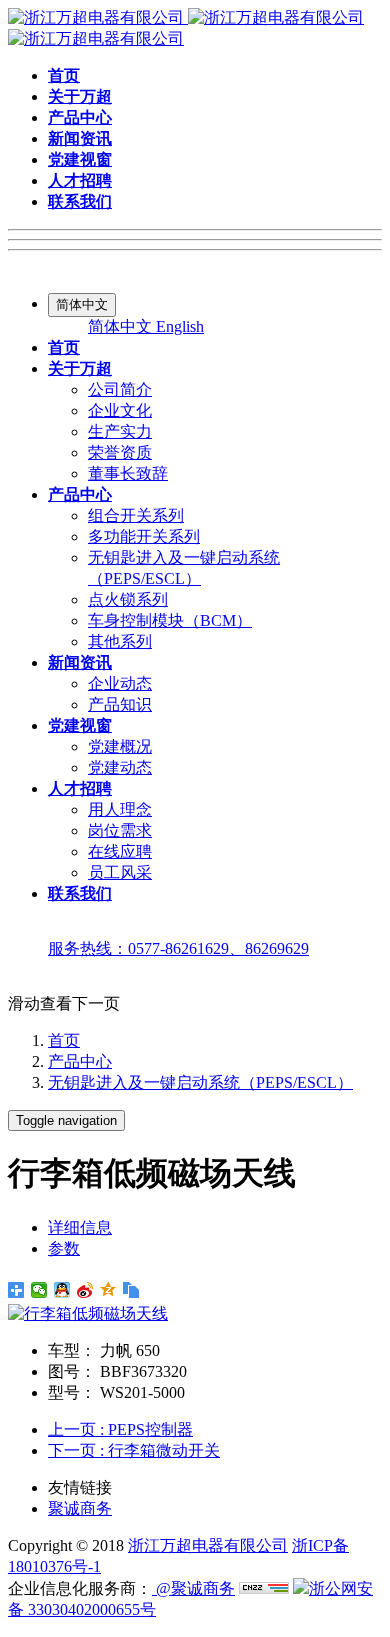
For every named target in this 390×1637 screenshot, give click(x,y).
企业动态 (120, 683)
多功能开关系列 (144, 536)
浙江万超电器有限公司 (208, 1545)
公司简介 (120, 389)
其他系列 (120, 641)
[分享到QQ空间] (108, 1290)
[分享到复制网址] (131, 1290)
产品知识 (120, 704)
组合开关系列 (136, 515)
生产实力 (120, 431)
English (180, 326)
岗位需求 (120, 830)
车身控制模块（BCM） (170, 620)
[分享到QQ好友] (62, 1290)
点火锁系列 (128, 599)
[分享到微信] (39, 1290)
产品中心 (80, 1061)
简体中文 (122, 326)
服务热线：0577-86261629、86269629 (178, 948)
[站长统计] (264, 1588)
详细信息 (80, 1227)
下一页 (134, 1450)
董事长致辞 (128, 473)
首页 (64, 1040)
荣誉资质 (120, 452)
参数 (64, 1248)
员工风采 (120, 872)
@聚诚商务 (193, 1588)
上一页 (120, 1429)
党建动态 (120, 767)
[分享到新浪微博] (85, 1290)
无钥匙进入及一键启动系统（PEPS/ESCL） (200, 1082)
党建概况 (120, 746)
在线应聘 (120, 851)
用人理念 (120, 809)
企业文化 (120, 410)
